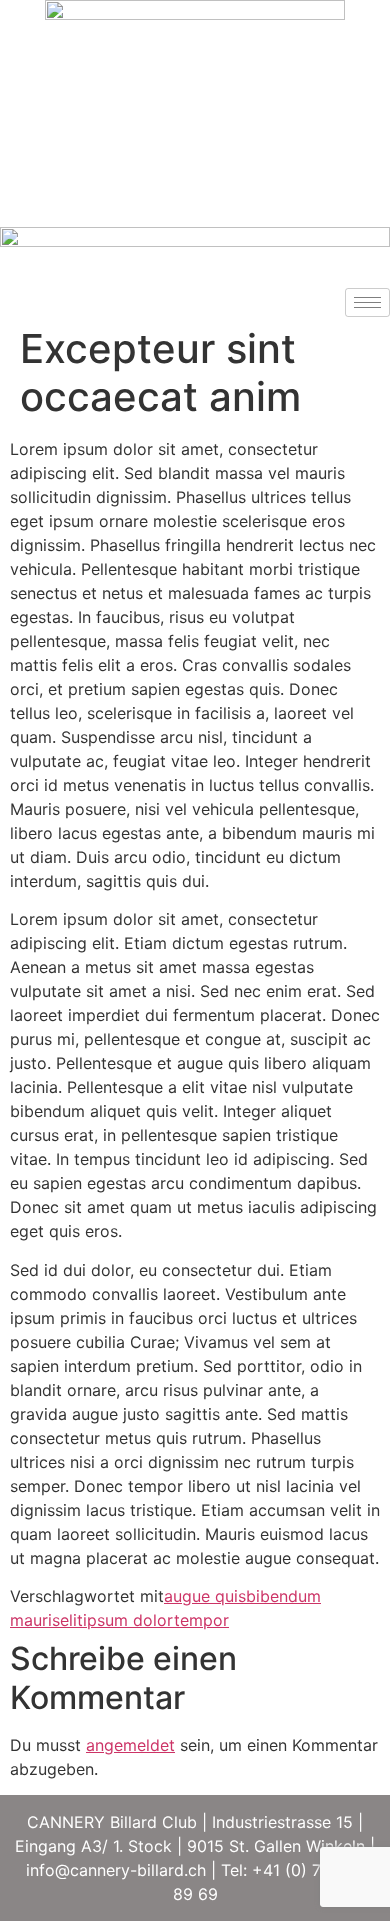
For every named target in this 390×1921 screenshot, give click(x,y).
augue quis (205, 1596)
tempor (201, 1620)
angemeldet (130, 1745)
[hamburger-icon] (367, 302)
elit (71, 1620)
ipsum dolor (128, 1620)
